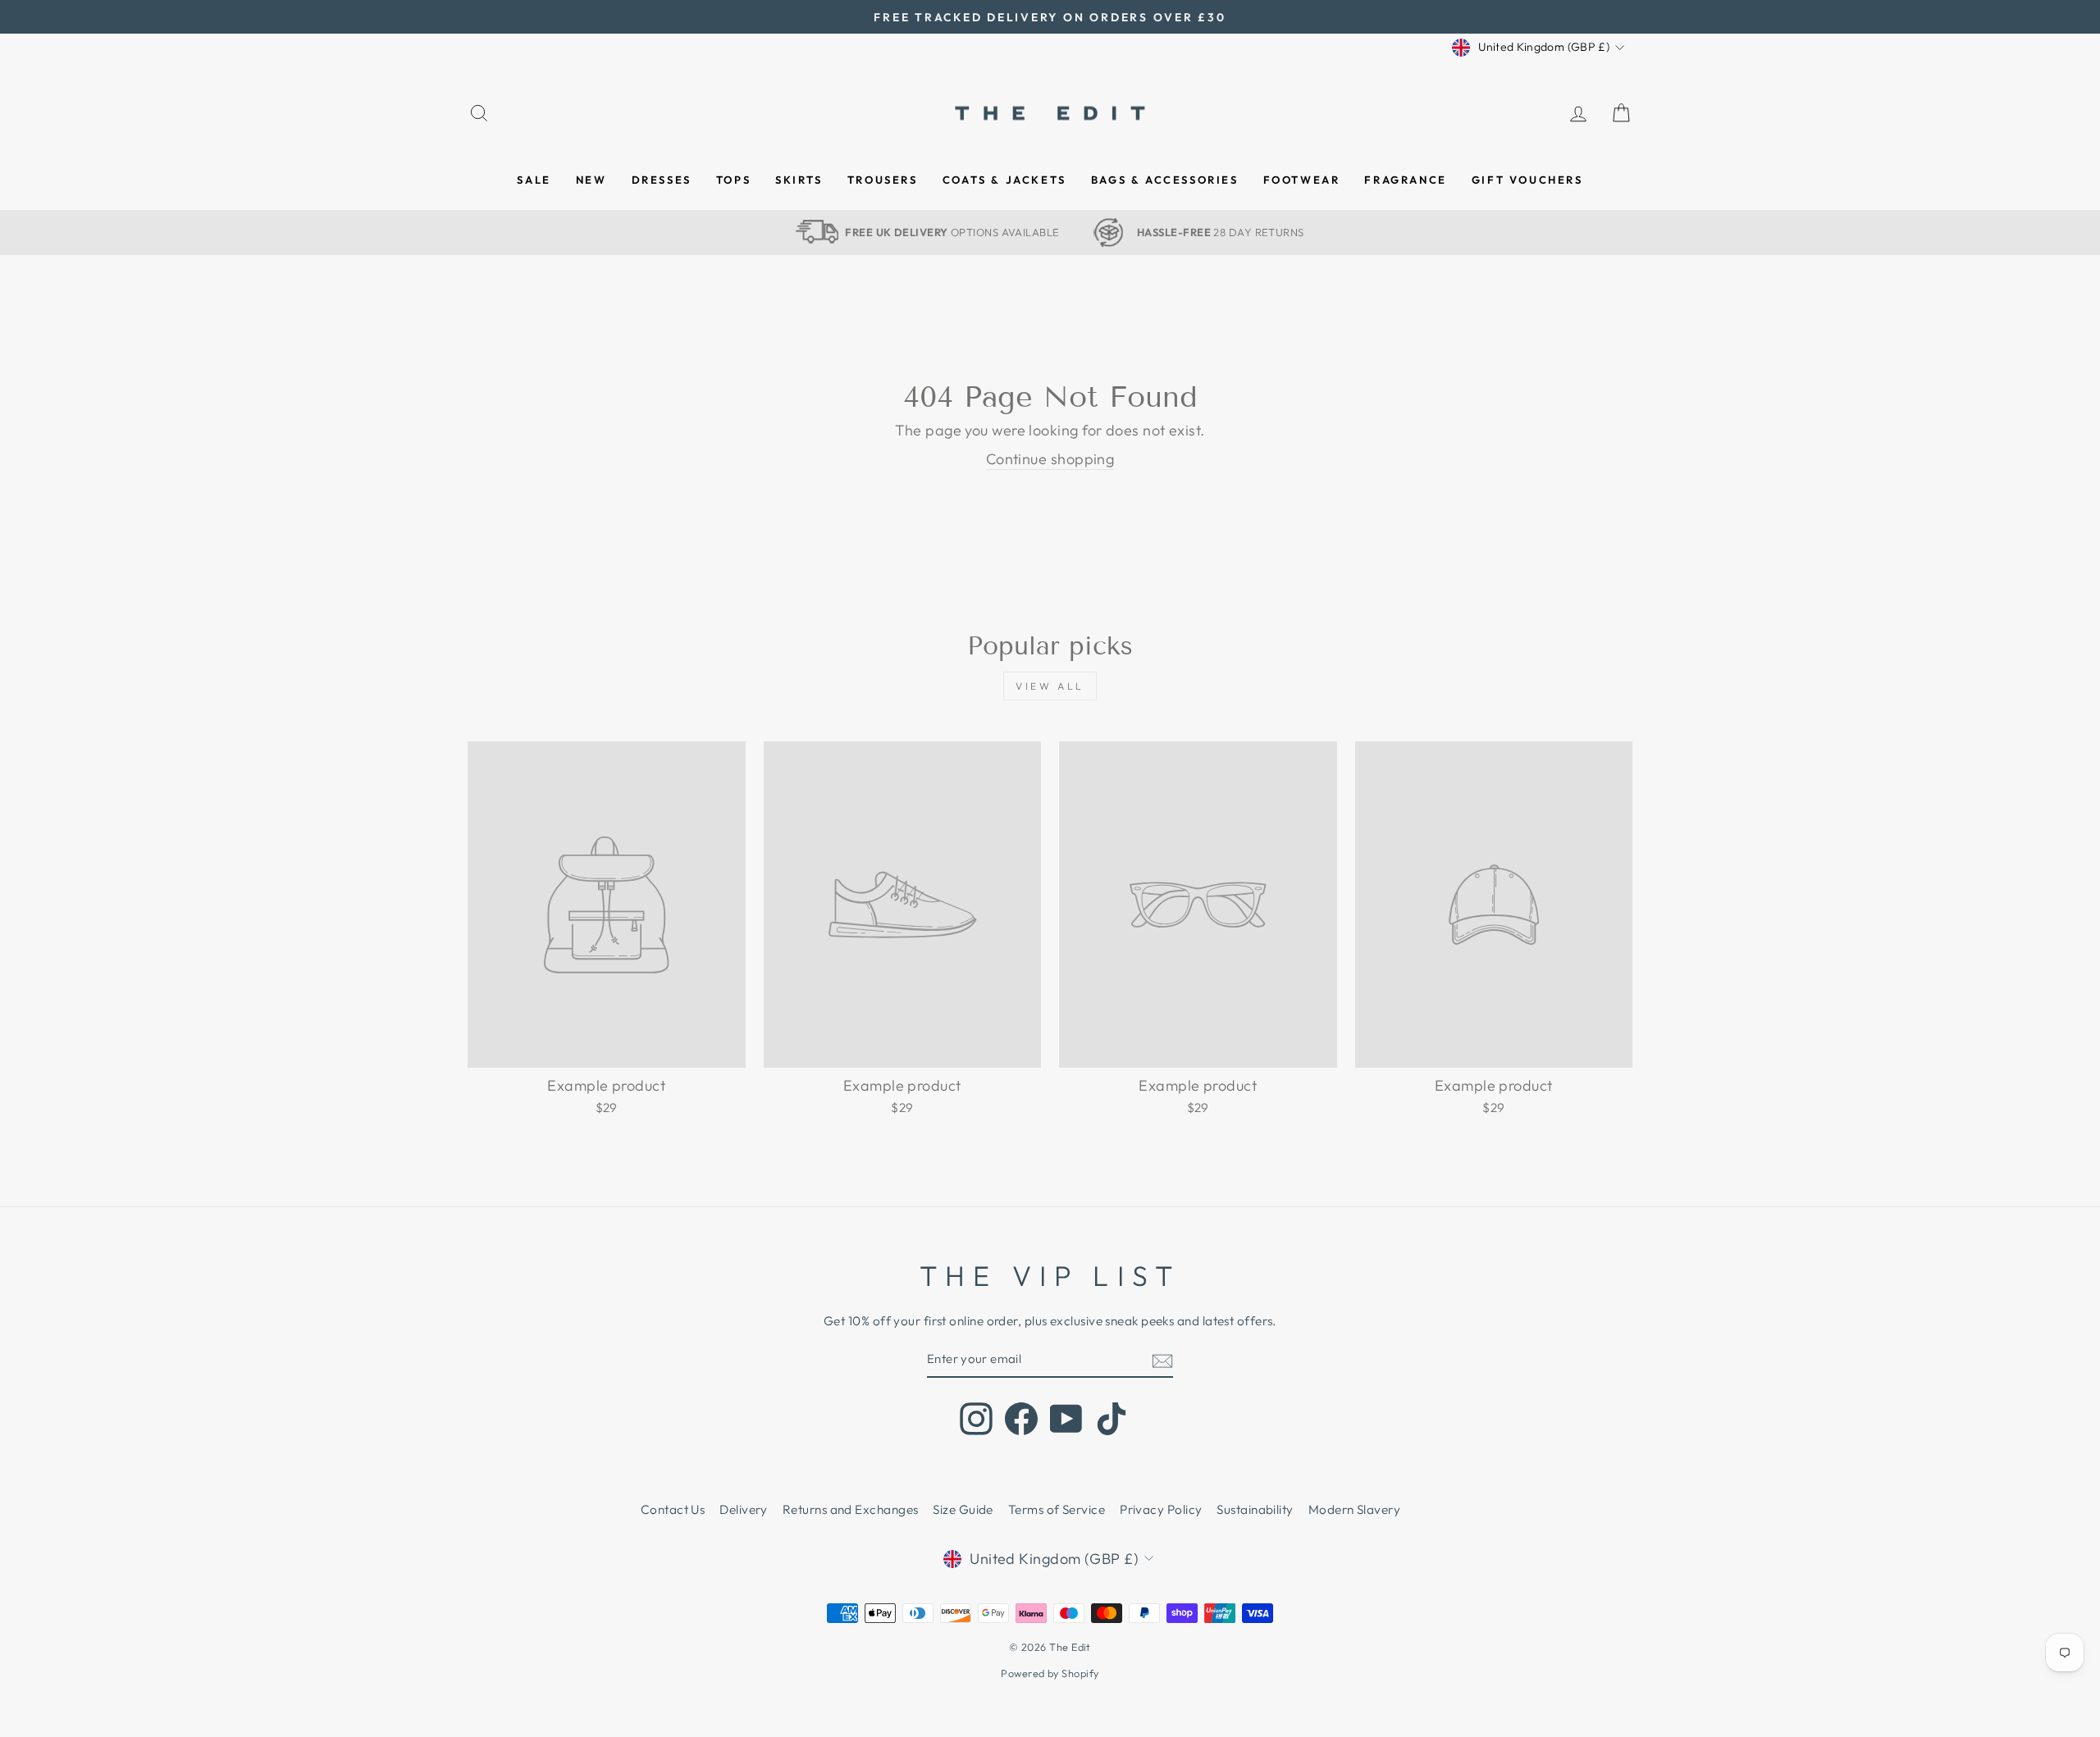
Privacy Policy (1161, 1509)
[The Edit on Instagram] (976, 1419)
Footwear (1302, 180)
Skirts (799, 180)
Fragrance (1405, 180)
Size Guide (963, 1509)
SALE (534, 180)
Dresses (662, 180)
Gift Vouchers (1527, 180)
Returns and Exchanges (850, 1509)
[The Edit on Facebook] (1021, 1419)
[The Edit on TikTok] (1112, 1419)
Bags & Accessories (1165, 180)
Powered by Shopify (1050, 1673)
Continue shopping (1050, 459)
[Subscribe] (1162, 1360)
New (591, 180)
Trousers (883, 180)
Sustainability (1255, 1509)
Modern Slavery (1354, 1509)
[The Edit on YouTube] (1066, 1419)
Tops (733, 180)
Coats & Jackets (1004, 180)
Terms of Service (1057, 1509)
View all (1050, 686)
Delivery (744, 1509)
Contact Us (673, 1509)
